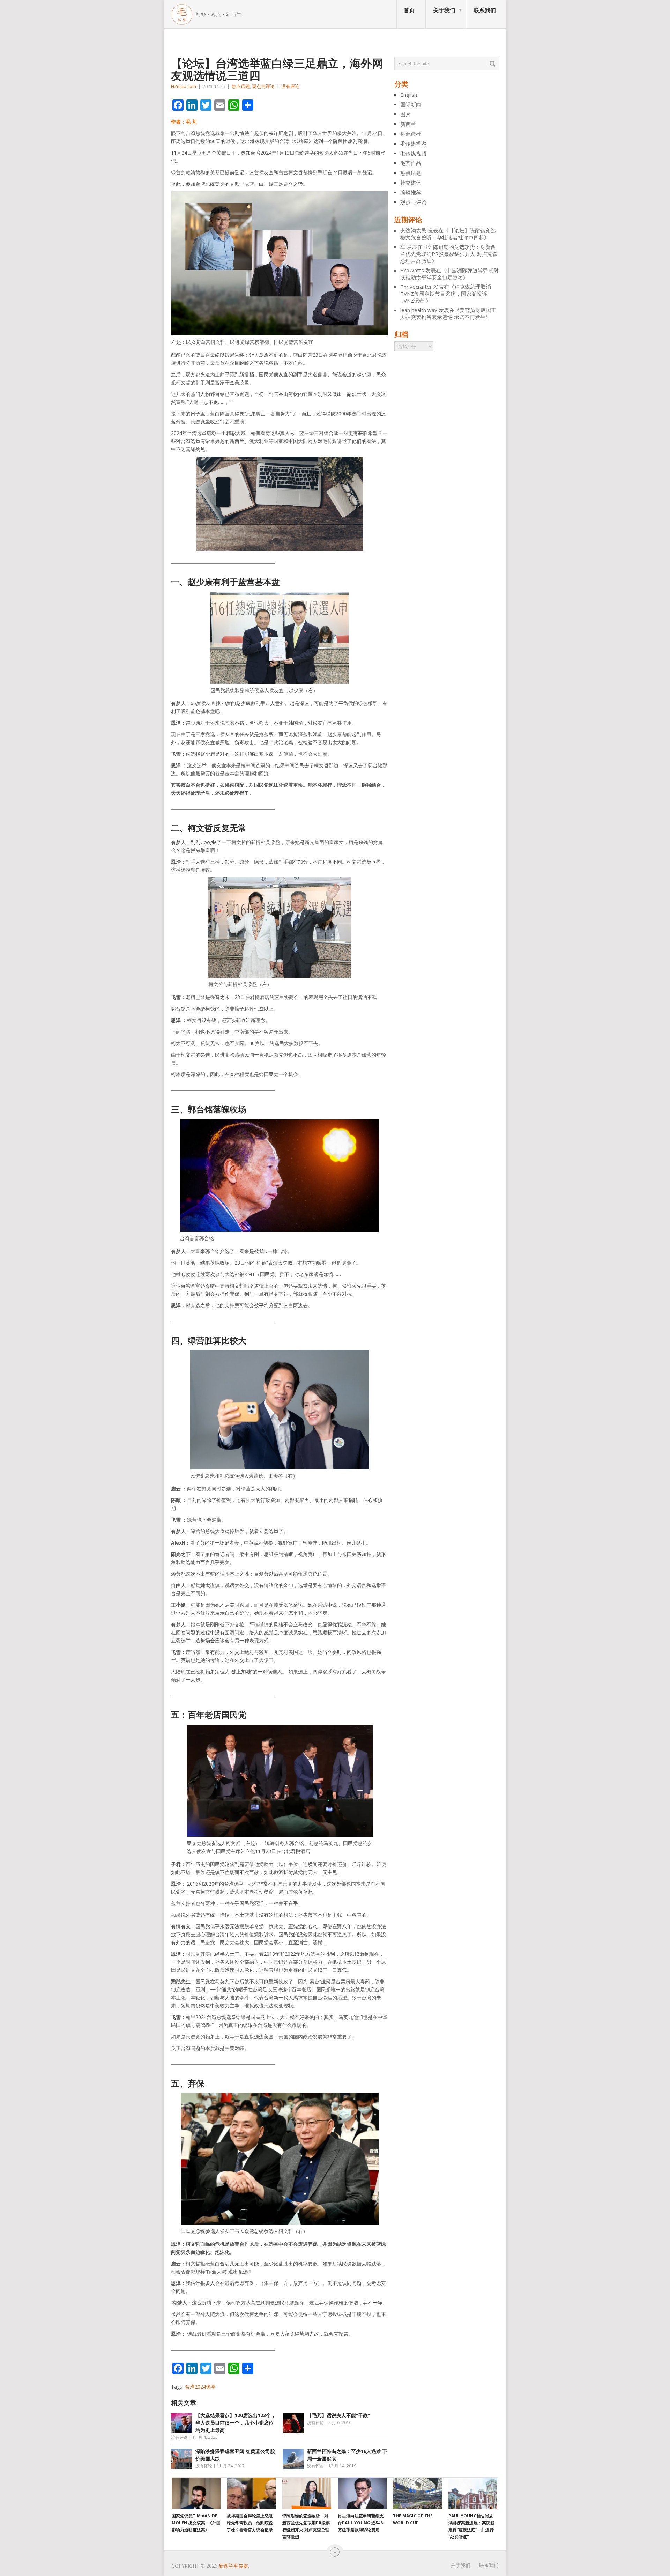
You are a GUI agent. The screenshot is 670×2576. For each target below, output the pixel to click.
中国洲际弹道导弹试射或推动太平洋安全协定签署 (449, 274)
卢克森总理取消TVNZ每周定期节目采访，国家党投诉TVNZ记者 (446, 294)
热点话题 (241, 86)
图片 (405, 114)
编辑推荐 (411, 192)
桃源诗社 (411, 134)
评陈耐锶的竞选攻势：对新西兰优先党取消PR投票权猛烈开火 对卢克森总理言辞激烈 (449, 254)
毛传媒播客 (413, 143)
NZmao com (184, 86)
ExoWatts (412, 270)
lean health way (419, 310)
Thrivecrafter (416, 287)
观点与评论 (263, 86)
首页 (409, 10)
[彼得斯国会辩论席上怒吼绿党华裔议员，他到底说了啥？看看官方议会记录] (251, 2493)
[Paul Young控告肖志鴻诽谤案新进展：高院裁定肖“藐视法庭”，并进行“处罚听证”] (473, 2493)
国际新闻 (411, 104)
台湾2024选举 (200, 2387)
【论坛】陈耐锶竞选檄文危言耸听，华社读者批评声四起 (448, 234)
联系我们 (485, 10)
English (409, 95)
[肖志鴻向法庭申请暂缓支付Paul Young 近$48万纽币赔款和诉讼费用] (362, 2493)
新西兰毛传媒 (233, 2566)
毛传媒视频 (413, 153)
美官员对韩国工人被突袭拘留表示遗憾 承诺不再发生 (448, 313)
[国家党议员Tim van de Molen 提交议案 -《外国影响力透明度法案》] (196, 2493)
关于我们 (444, 10)
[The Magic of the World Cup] (417, 2493)
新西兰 (408, 124)
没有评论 (290, 86)
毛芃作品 (411, 163)
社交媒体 (411, 183)
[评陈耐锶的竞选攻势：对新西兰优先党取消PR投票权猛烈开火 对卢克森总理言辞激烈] (307, 2493)
